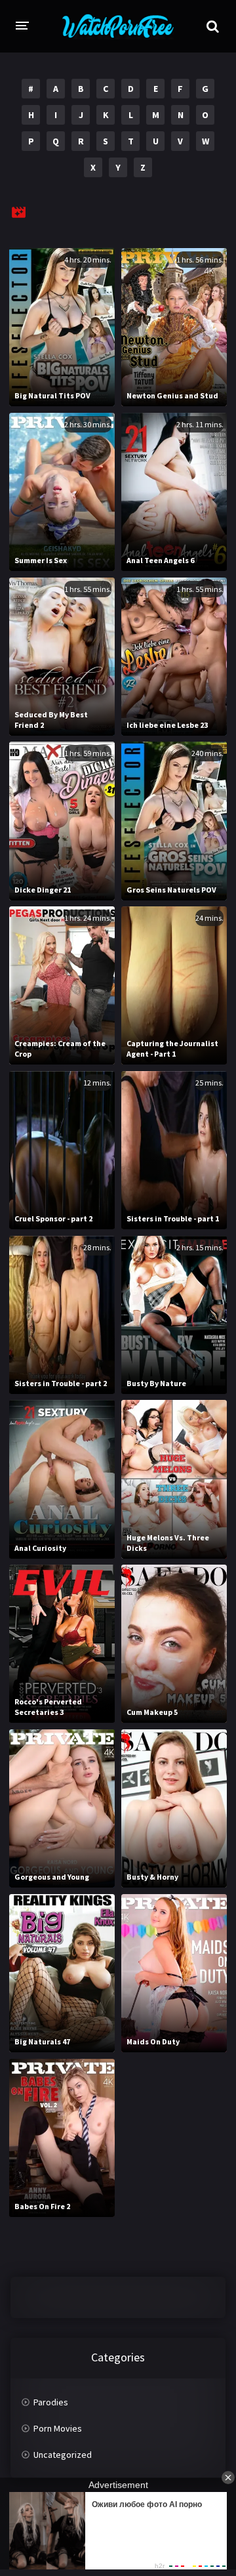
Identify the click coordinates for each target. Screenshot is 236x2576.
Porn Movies (58, 2428)
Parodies (51, 2402)
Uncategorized (63, 2455)
